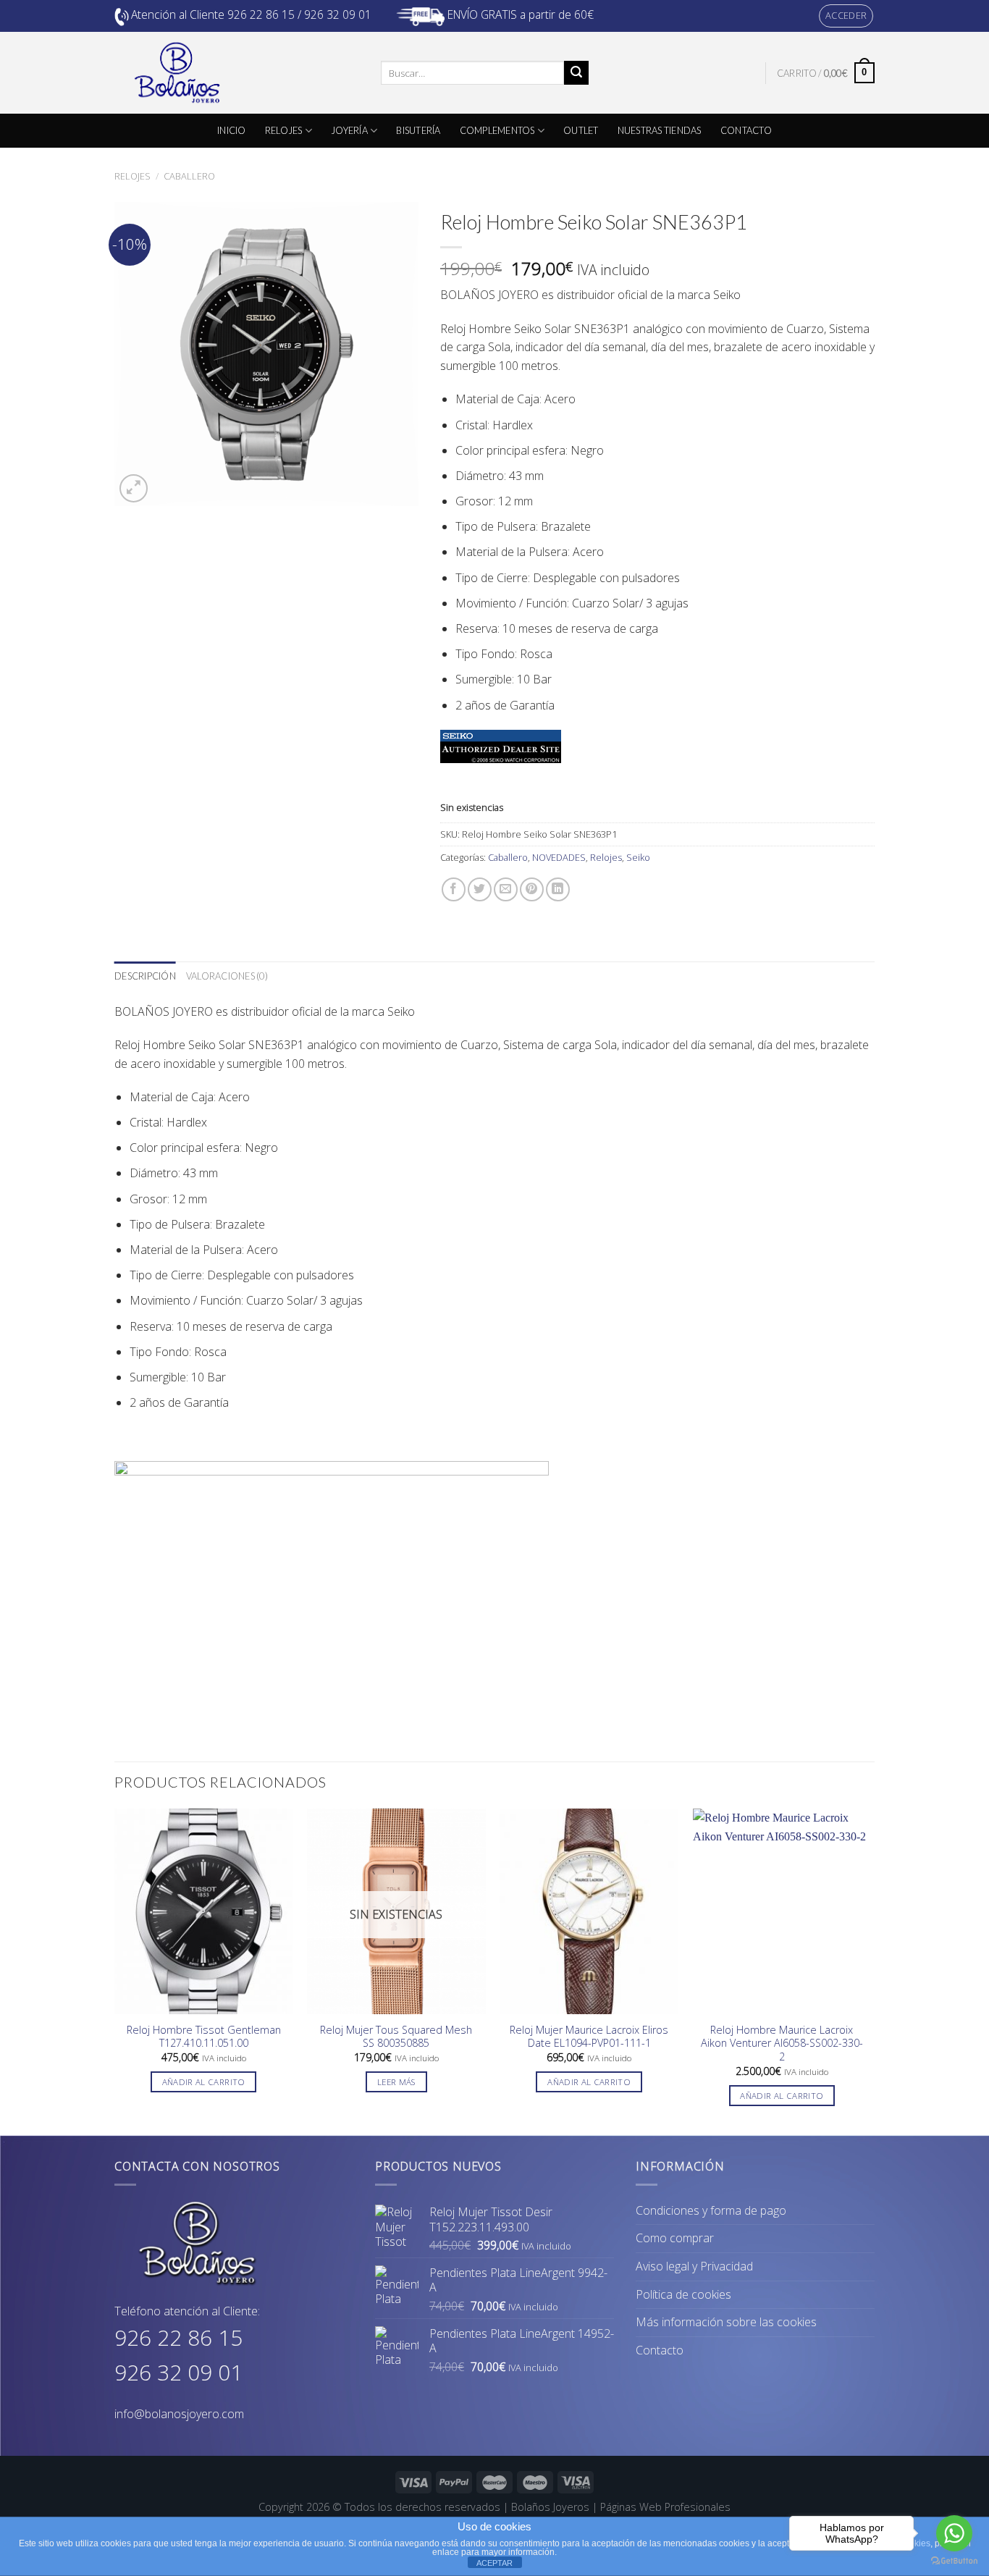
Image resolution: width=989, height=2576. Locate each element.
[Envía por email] (506, 889)
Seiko (638, 857)
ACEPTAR (494, 2563)
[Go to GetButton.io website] (954, 2561)
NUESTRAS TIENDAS (660, 130)
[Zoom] (134, 488)
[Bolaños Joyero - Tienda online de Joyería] (237, 73)
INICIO (232, 130)
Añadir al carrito (204, 2082)
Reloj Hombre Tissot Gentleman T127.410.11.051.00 (204, 2037)
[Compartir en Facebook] (454, 889)
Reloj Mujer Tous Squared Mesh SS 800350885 (396, 2037)
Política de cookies (683, 2294)
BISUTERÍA (418, 130)
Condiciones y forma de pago (711, 2210)
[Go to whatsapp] (954, 2533)
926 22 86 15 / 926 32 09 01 (299, 14)
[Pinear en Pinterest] (532, 889)
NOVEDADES (559, 857)
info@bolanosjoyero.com (179, 2414)
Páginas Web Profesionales (665, 2507)
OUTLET (581, 130)
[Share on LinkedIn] (558, 889)
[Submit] (576, 73)
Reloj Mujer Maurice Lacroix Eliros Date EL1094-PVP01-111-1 (589, 2037)
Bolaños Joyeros (550, 2507)
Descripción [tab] (145, 976)
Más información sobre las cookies (726, 2322)
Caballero (189, 176)
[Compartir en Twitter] (480, 889)
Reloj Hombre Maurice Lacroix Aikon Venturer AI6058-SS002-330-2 (782, 2043)
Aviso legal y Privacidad (694, 2266)
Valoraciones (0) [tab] (227, 976)
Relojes (132, 176)
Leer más (396, 2082)
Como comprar (675, 2238)
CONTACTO (746, 130)
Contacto (660, 2350)
